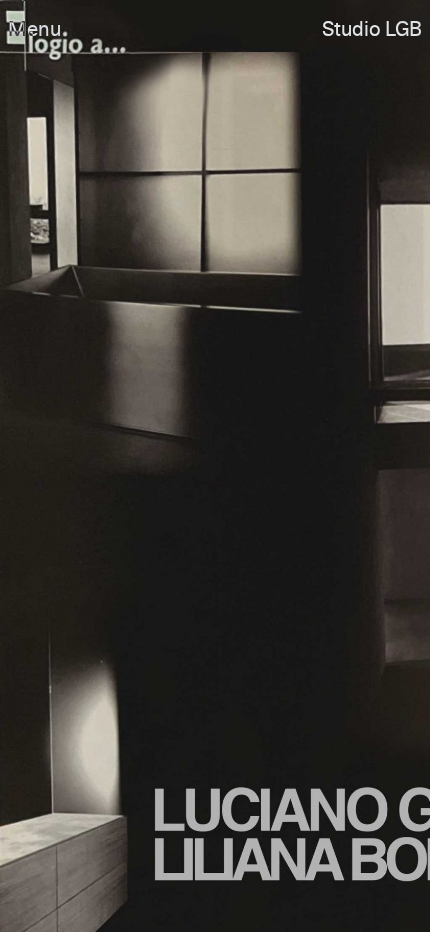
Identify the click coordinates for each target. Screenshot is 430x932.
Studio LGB (372, 30)
